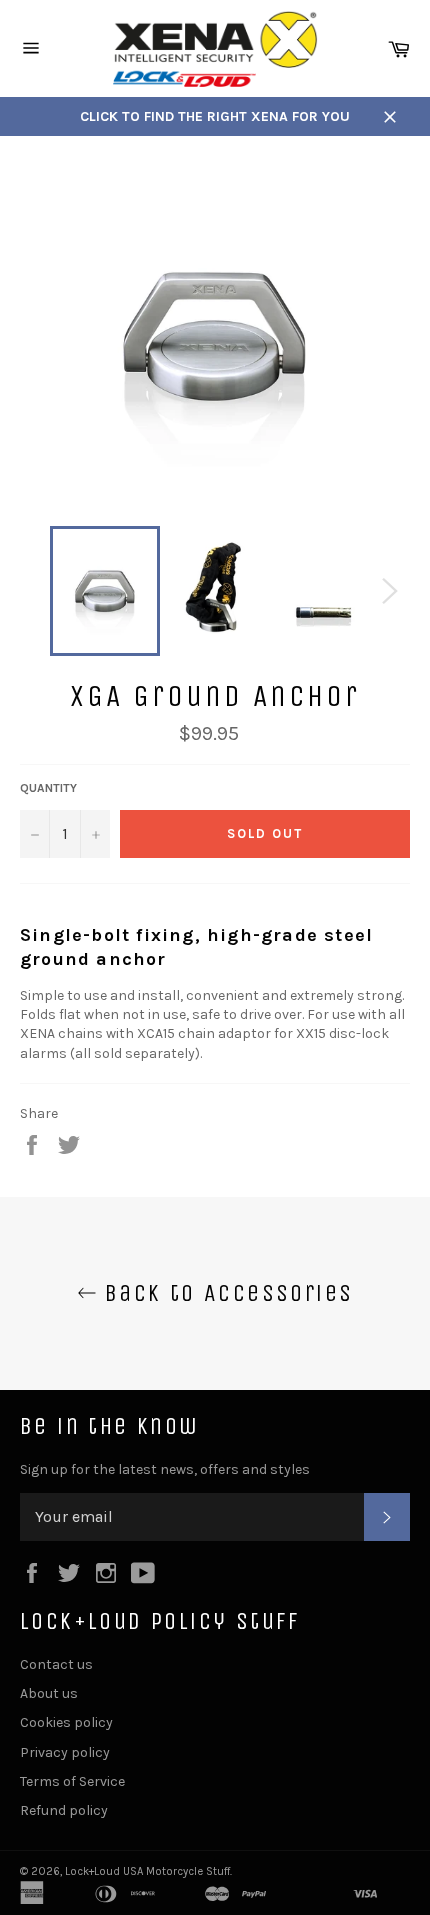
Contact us (56, 1664)
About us (49, 1693)
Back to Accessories (225, 1293)
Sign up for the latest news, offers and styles (165, 1469)
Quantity (48, 788)
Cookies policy (66, 1722)
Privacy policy (65, 1752)
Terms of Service (72, 1781)
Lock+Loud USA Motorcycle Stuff (147, 1871)
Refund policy (64, 1810)
